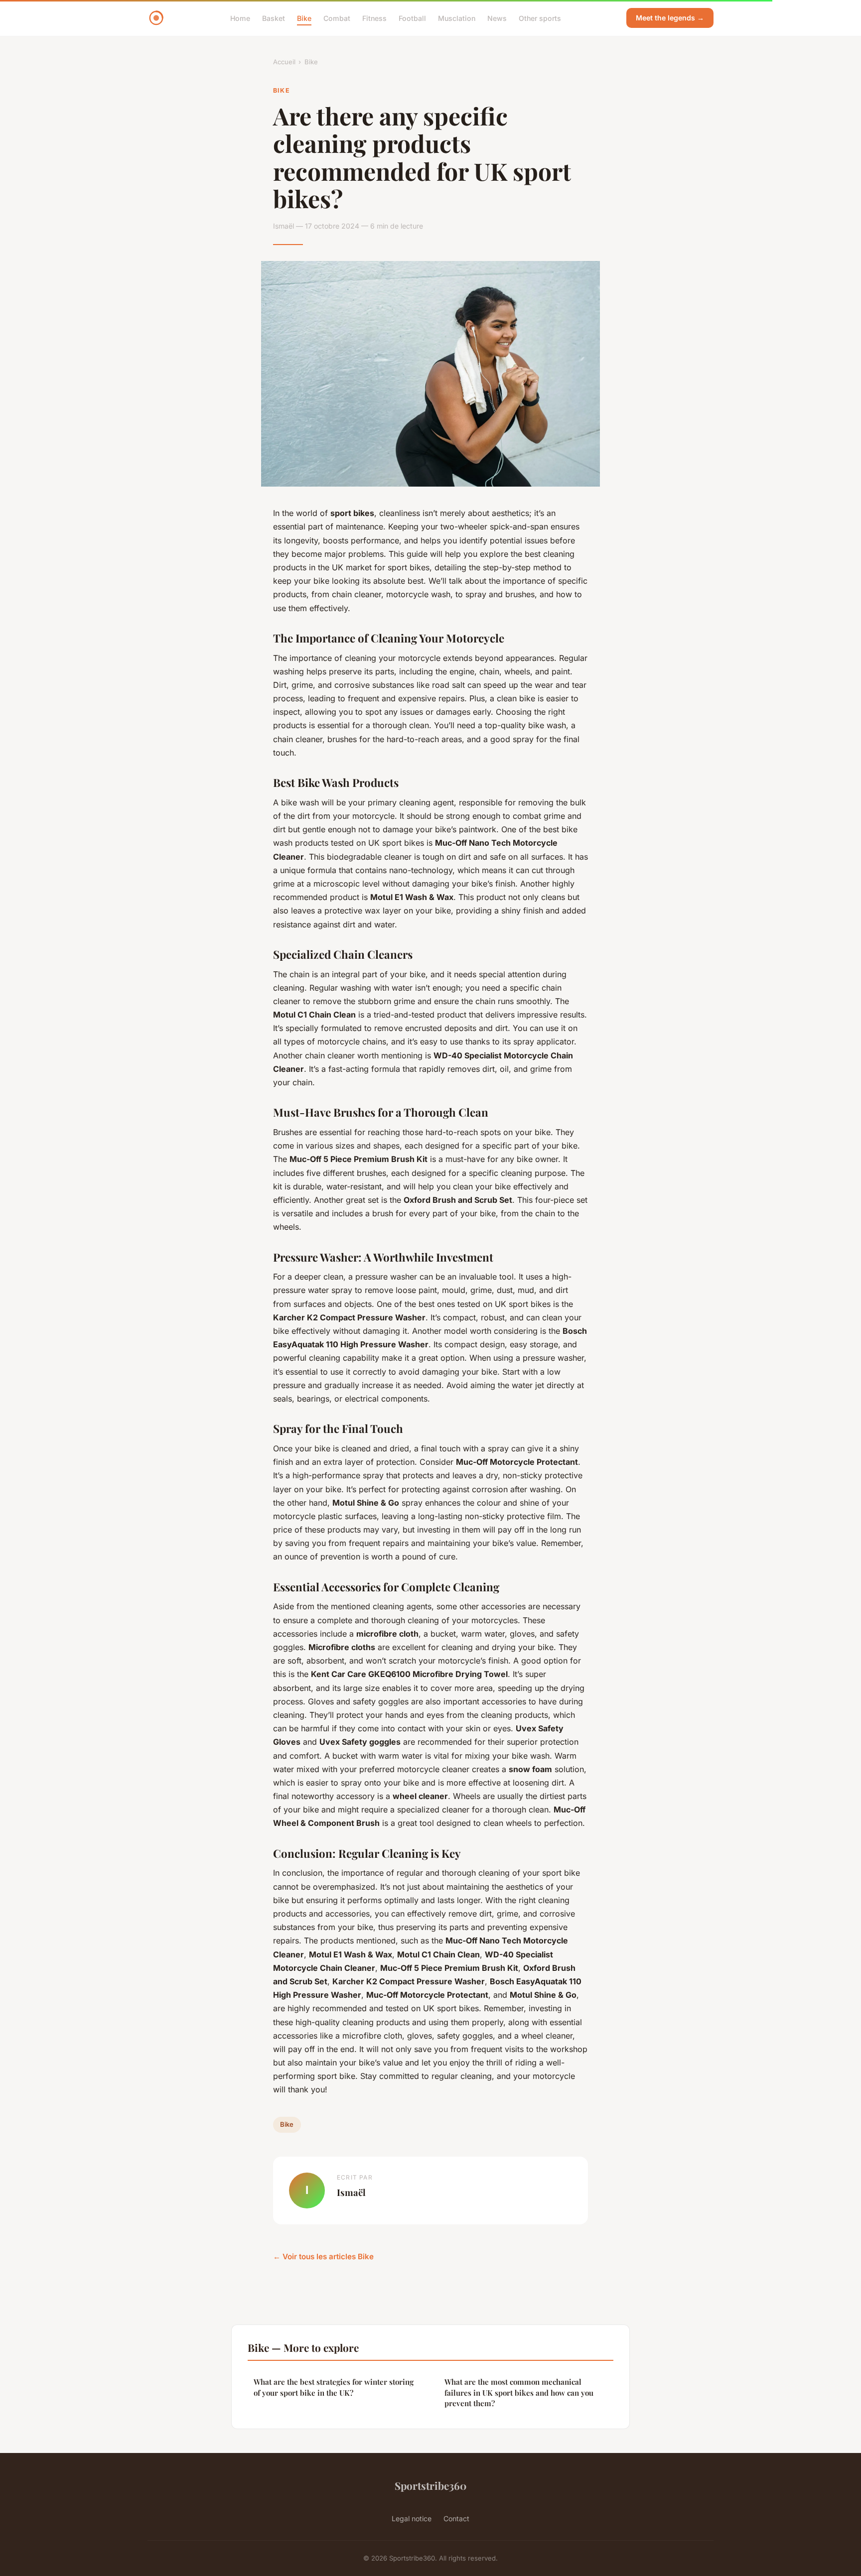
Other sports (540, 18)
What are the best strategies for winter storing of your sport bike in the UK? (334, 2387)
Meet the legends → (670, 18)
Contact (456, 2518)
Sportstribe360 (430, 2485)
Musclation (457, 18)
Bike (304, 18)
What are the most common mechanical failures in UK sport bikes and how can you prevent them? (519, 2392)
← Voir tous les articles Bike (323, 2256)
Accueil (284, 62)
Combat (337, 18)
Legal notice (412, 2518)
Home (240, 18)
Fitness (374, 18)
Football (412, 18)
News (497, 18)
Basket (274, 18)
